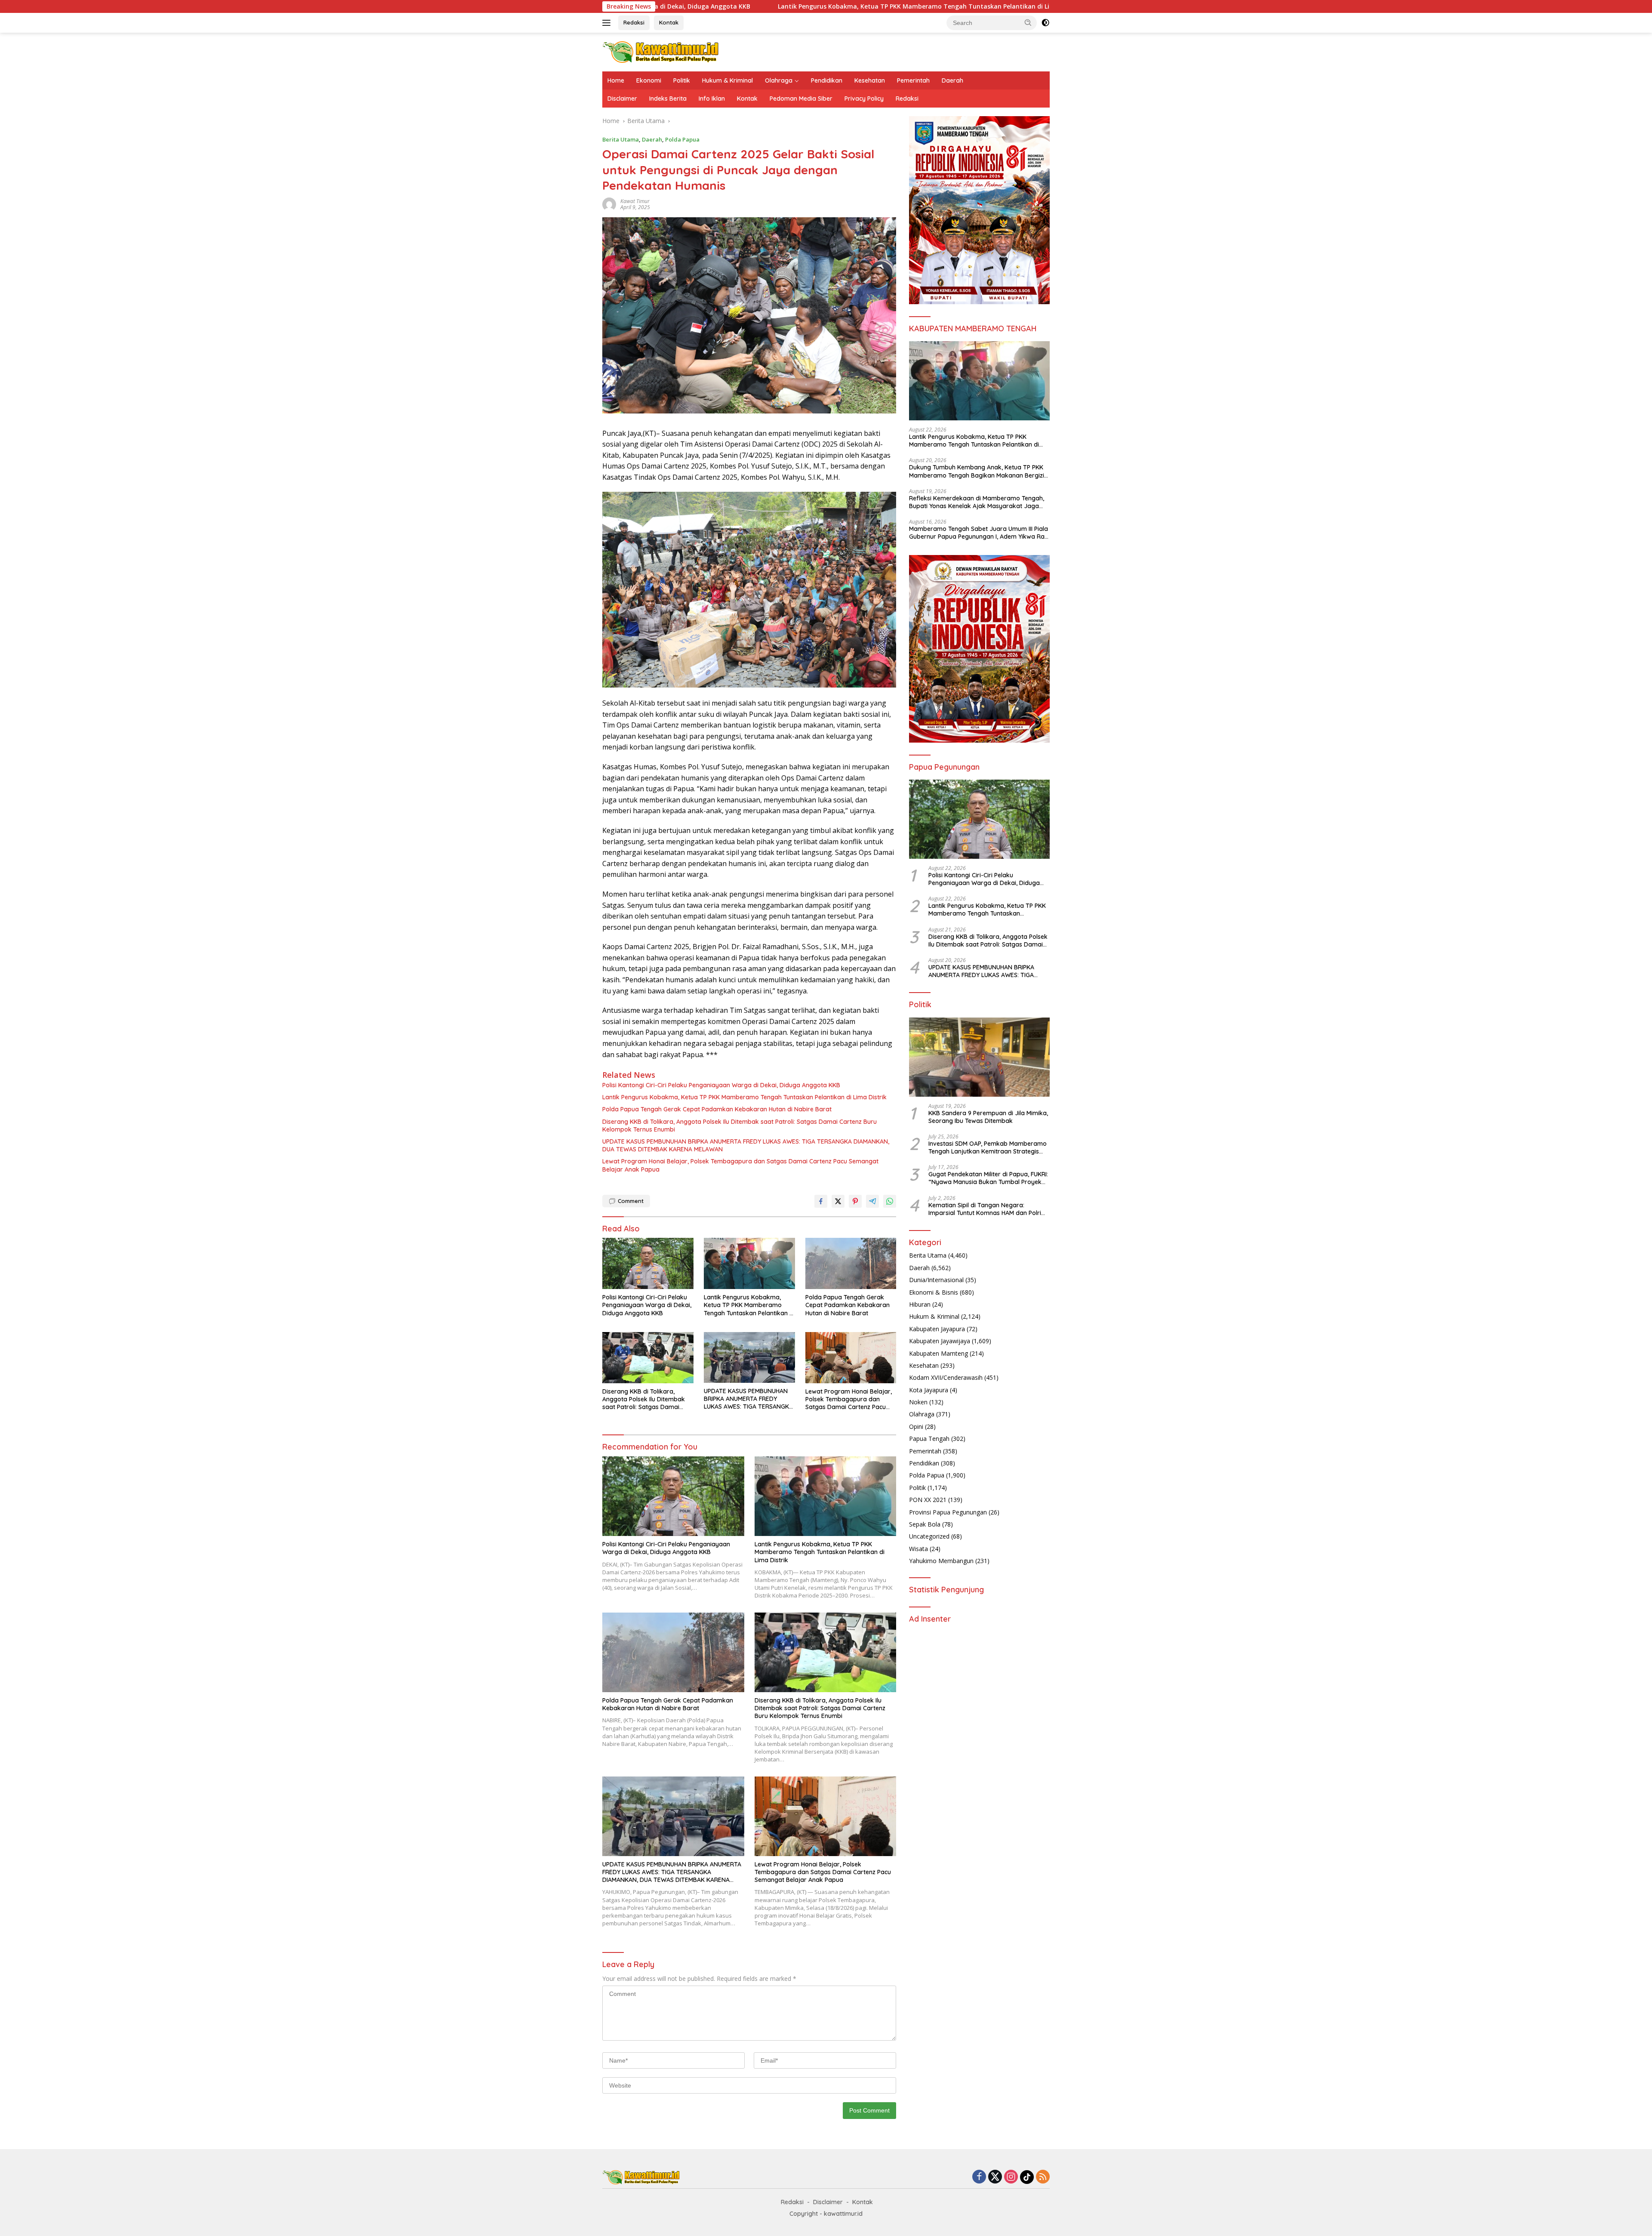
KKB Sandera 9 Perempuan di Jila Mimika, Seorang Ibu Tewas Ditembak (988, 1117)
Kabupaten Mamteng (938, 1353)
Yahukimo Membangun (941, 1561)
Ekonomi (649, 80)
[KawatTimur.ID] (661, 51)
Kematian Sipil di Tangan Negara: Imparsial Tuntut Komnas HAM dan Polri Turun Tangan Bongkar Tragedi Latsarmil (988, 1209)
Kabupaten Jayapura (937, 1329)
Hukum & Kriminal (727, 80)
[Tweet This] (838, 1201)
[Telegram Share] (872, 1201)
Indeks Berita (668, 99)
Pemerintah (913, 80)
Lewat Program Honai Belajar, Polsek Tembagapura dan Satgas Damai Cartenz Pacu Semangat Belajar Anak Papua (740, 1165)
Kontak (669, 22)
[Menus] (608, 23)
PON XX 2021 (928, 1500)
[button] (1028, 22)
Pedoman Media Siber (801, 99)
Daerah (952, 80)
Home (616, 80)
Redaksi (634, 22)
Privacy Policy (864, 99)
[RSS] (1043, 2177)
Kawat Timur (635, 201)
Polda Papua (682, 139)
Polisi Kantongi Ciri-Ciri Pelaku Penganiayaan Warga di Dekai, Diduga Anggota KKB (721, 1085)
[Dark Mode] (1045, 23)
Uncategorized (929, 1536)
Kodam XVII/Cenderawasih (946, 1377)
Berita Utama (621, 139)
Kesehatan (870, 80)
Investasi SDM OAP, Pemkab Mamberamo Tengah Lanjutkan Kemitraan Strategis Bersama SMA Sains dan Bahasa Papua (988, 1147)
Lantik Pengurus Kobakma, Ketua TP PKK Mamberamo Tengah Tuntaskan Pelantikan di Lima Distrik (687, 6)
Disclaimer (622, 99)
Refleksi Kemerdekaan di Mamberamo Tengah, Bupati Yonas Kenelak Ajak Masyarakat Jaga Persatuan (977, 502)
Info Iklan (712, 99)
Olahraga (779, 80)
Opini (916, 1426)
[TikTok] (1027, 2177)
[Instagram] (1011, 2177)
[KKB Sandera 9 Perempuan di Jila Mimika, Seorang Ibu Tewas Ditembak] (979, 1057)
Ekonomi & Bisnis (934, 1292)
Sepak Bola (925, 1524)
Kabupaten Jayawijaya (940, 1341)
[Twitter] (995, 2177)
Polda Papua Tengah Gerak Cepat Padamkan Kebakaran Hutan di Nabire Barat (985, 6)
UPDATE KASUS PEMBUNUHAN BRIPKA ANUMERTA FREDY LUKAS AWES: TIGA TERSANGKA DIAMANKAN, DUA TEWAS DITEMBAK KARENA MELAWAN (746, 1145)
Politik (682, 80)
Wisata (918, 1549)
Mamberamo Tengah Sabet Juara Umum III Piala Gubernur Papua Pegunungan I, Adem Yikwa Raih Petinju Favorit (979, 533)
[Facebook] (979, 2177)
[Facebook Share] (821, 1201)
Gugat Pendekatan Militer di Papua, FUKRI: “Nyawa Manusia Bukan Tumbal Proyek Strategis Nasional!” (988, 1178)
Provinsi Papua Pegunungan (948, 1512)
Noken (918, 1402)
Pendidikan (827, 80)
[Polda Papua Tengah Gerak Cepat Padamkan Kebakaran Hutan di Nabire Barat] (851, 1263)
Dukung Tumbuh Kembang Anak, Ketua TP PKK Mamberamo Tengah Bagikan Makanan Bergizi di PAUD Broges (977, 471)
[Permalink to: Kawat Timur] (609, 204)
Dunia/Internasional (936, 1280)
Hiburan (920, 1304)
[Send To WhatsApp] (890, 1201)
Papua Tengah (929, 1439)
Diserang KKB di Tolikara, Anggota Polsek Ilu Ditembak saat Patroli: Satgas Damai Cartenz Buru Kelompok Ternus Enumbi (740, 1126)
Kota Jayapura (929, 1390)
